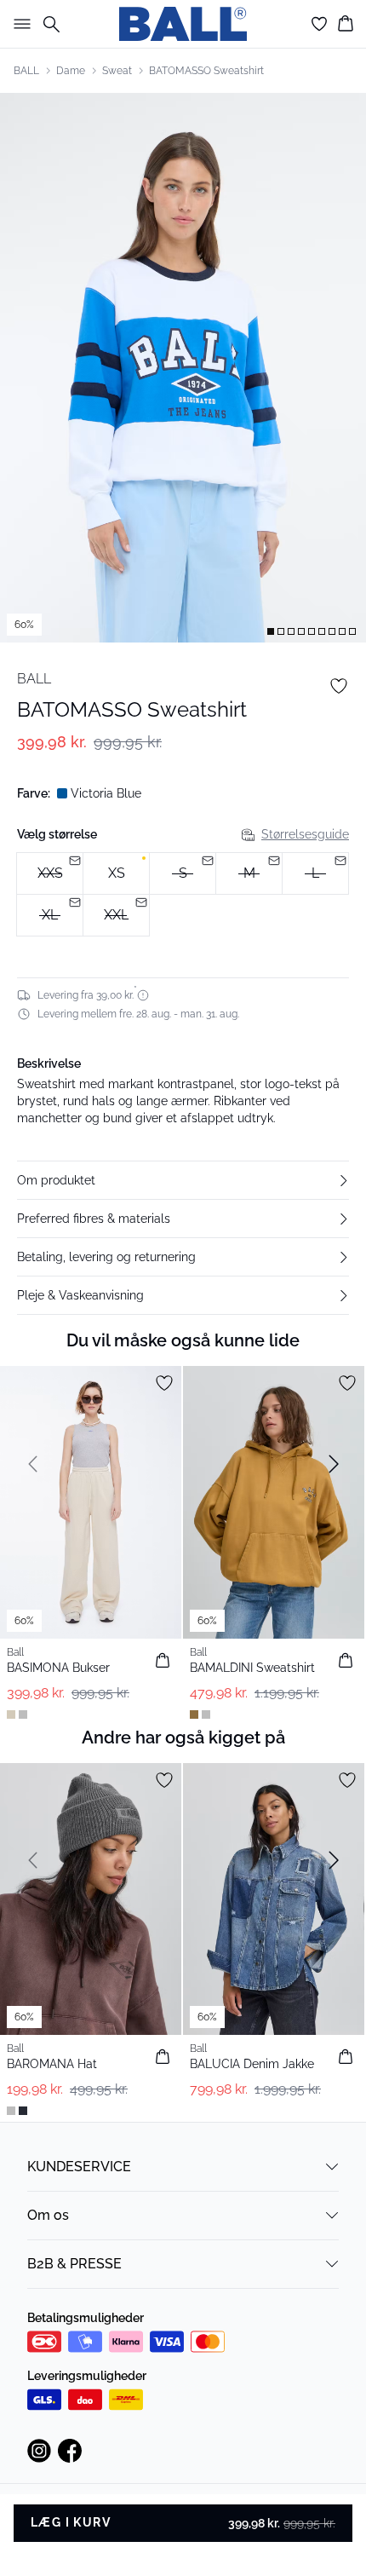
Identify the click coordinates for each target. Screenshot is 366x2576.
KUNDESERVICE (79, 2167)
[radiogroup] (183, 895)
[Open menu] (19, 24)
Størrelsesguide (305, 834)
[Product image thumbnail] (271, 631)
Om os (48, 2215)
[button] (183, 1180)
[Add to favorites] (339, 686)
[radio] (116, 873)
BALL (26, 71)
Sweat (117, 71)
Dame (71, 71)
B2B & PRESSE (74, 2264)
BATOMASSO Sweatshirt (206, 71)
